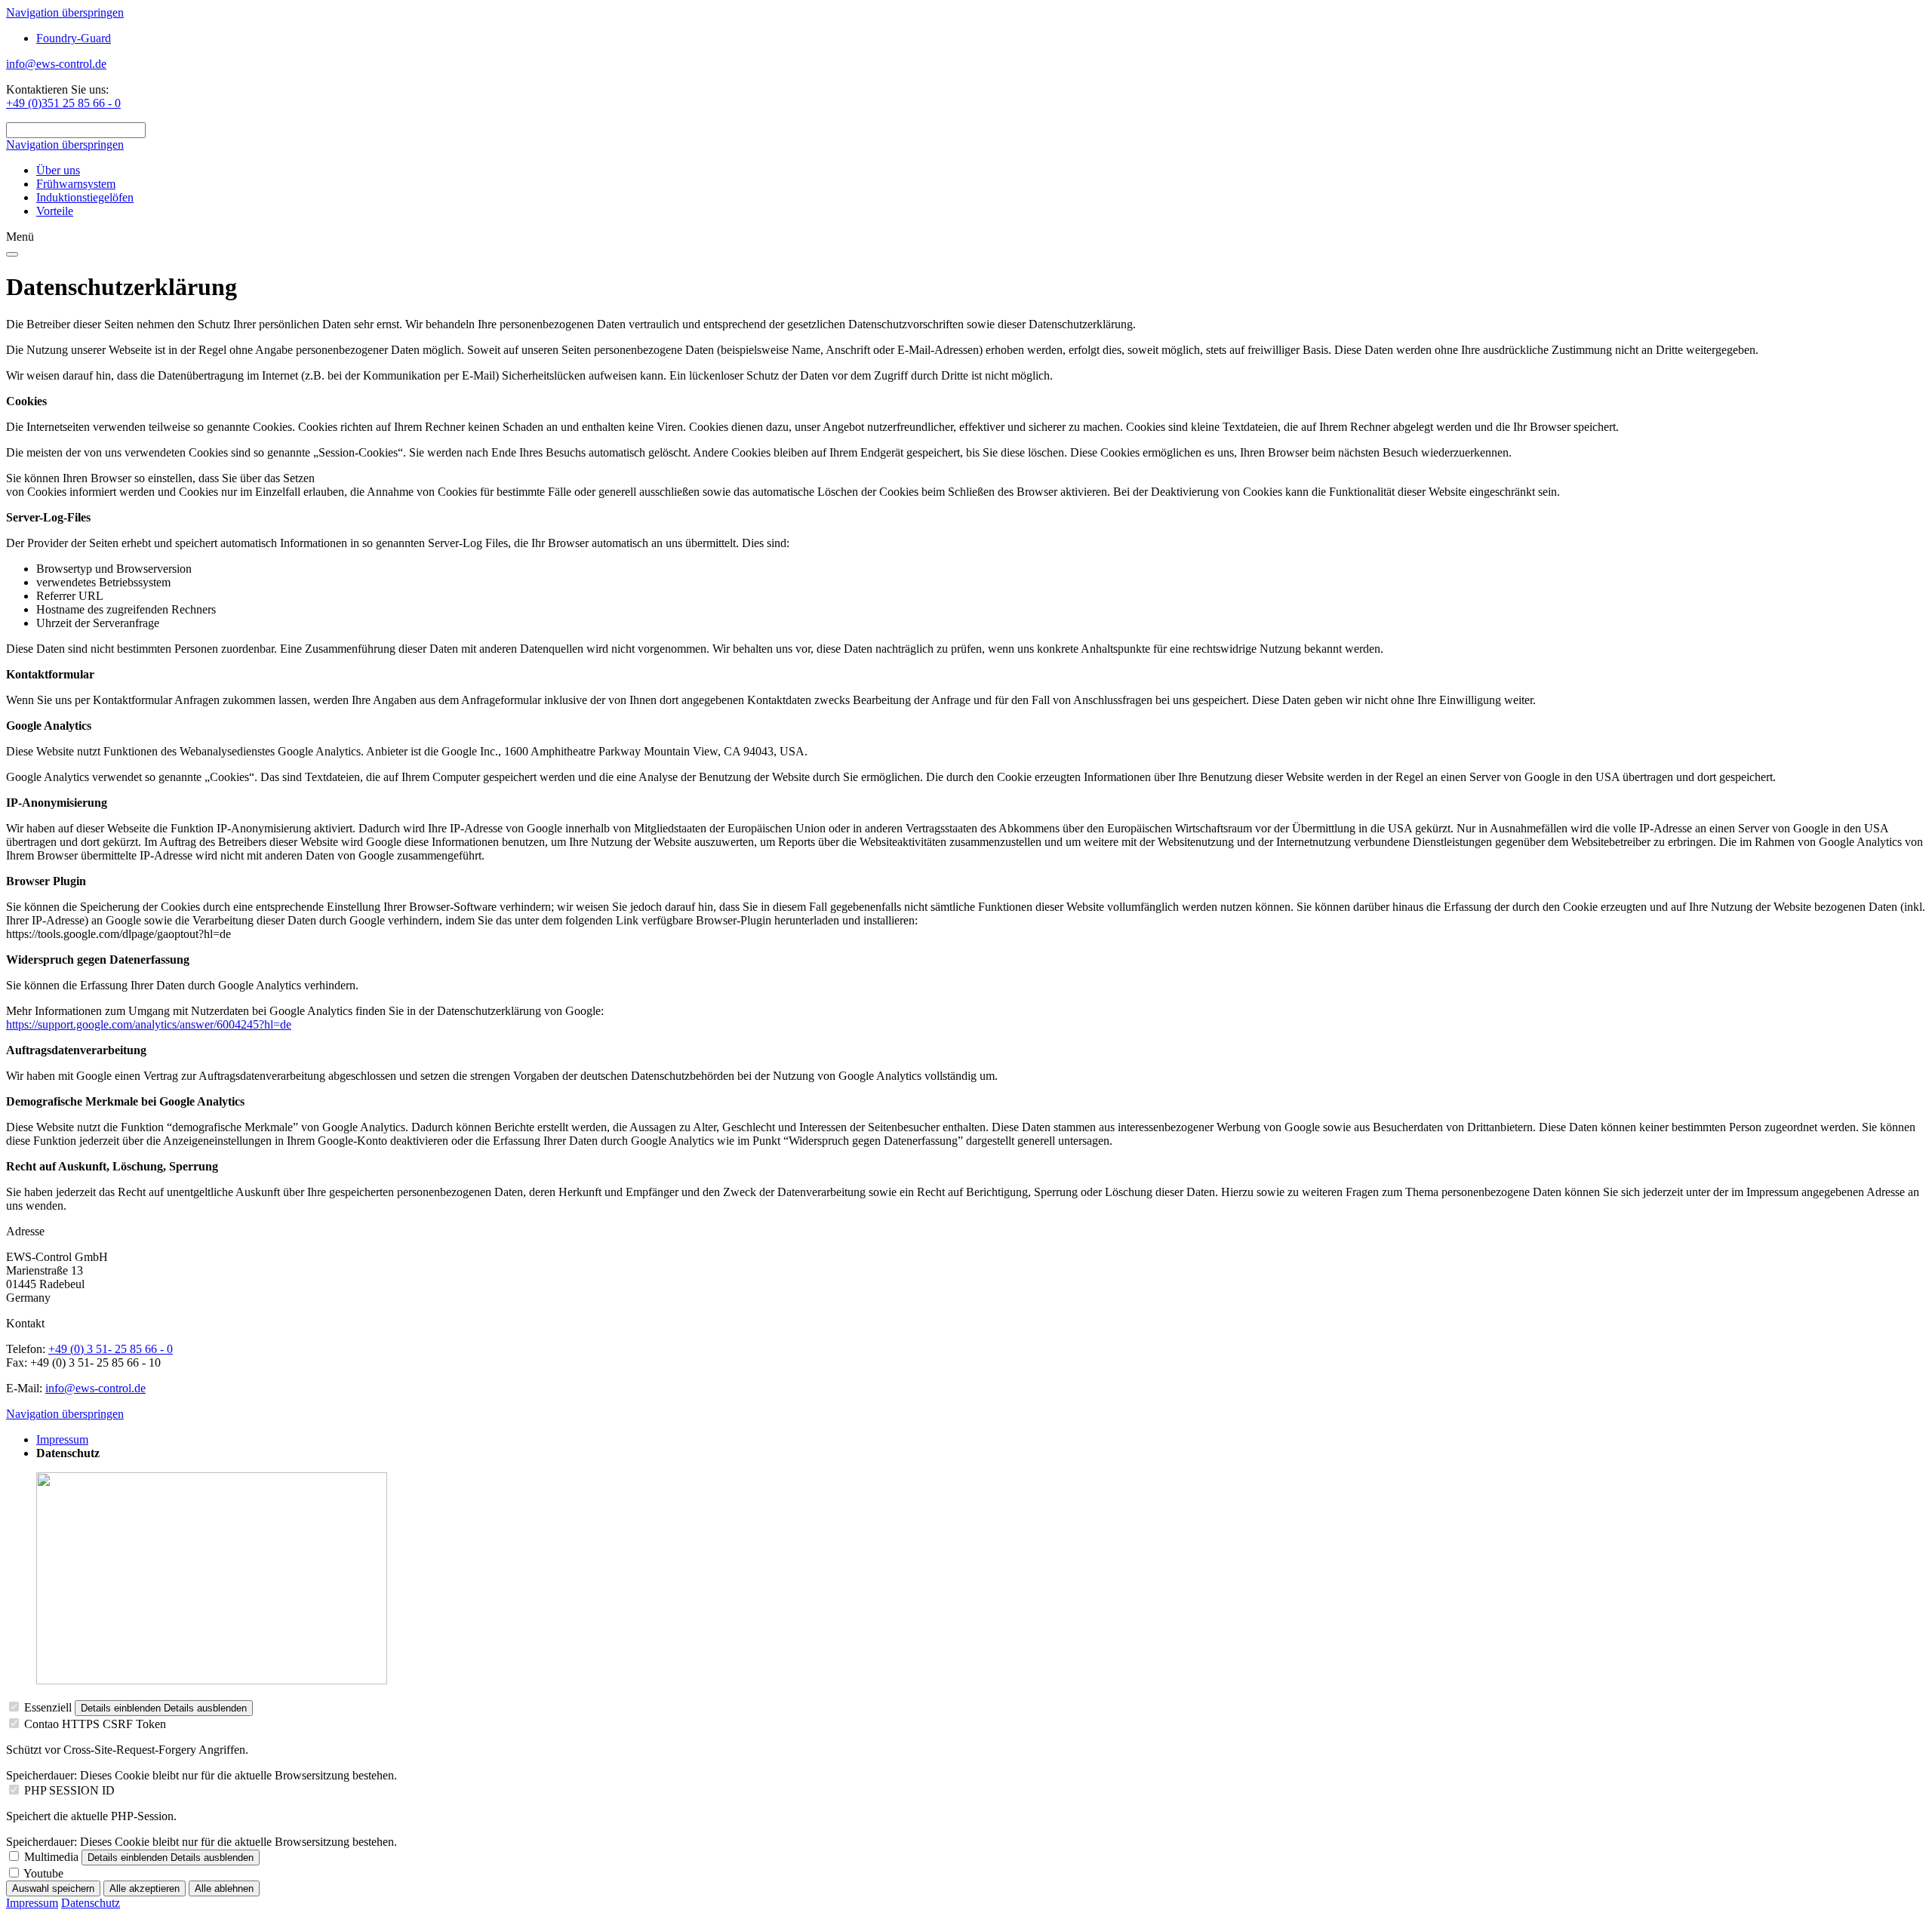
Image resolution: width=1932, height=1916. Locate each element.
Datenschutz (91, 1903)
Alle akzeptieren (145, 1888)
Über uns (58, 170)
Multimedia (51, 1857)
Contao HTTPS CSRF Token (95, 1724)
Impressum (62, 1439)
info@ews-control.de (56, 64)
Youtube (43, 1873)
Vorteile (55, 211)
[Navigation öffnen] (12, 254)
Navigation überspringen (65, 12)
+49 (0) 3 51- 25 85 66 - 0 (111, 1349)
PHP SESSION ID (69, 1790)
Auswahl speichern (53, 1888)
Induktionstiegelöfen (85, 197)
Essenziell (48, 1707)
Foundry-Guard (74, 38)
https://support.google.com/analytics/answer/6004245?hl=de (149, 1024)
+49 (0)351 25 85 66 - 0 (63, 103)
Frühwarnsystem (76, 184)
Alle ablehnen (224, 1888)
